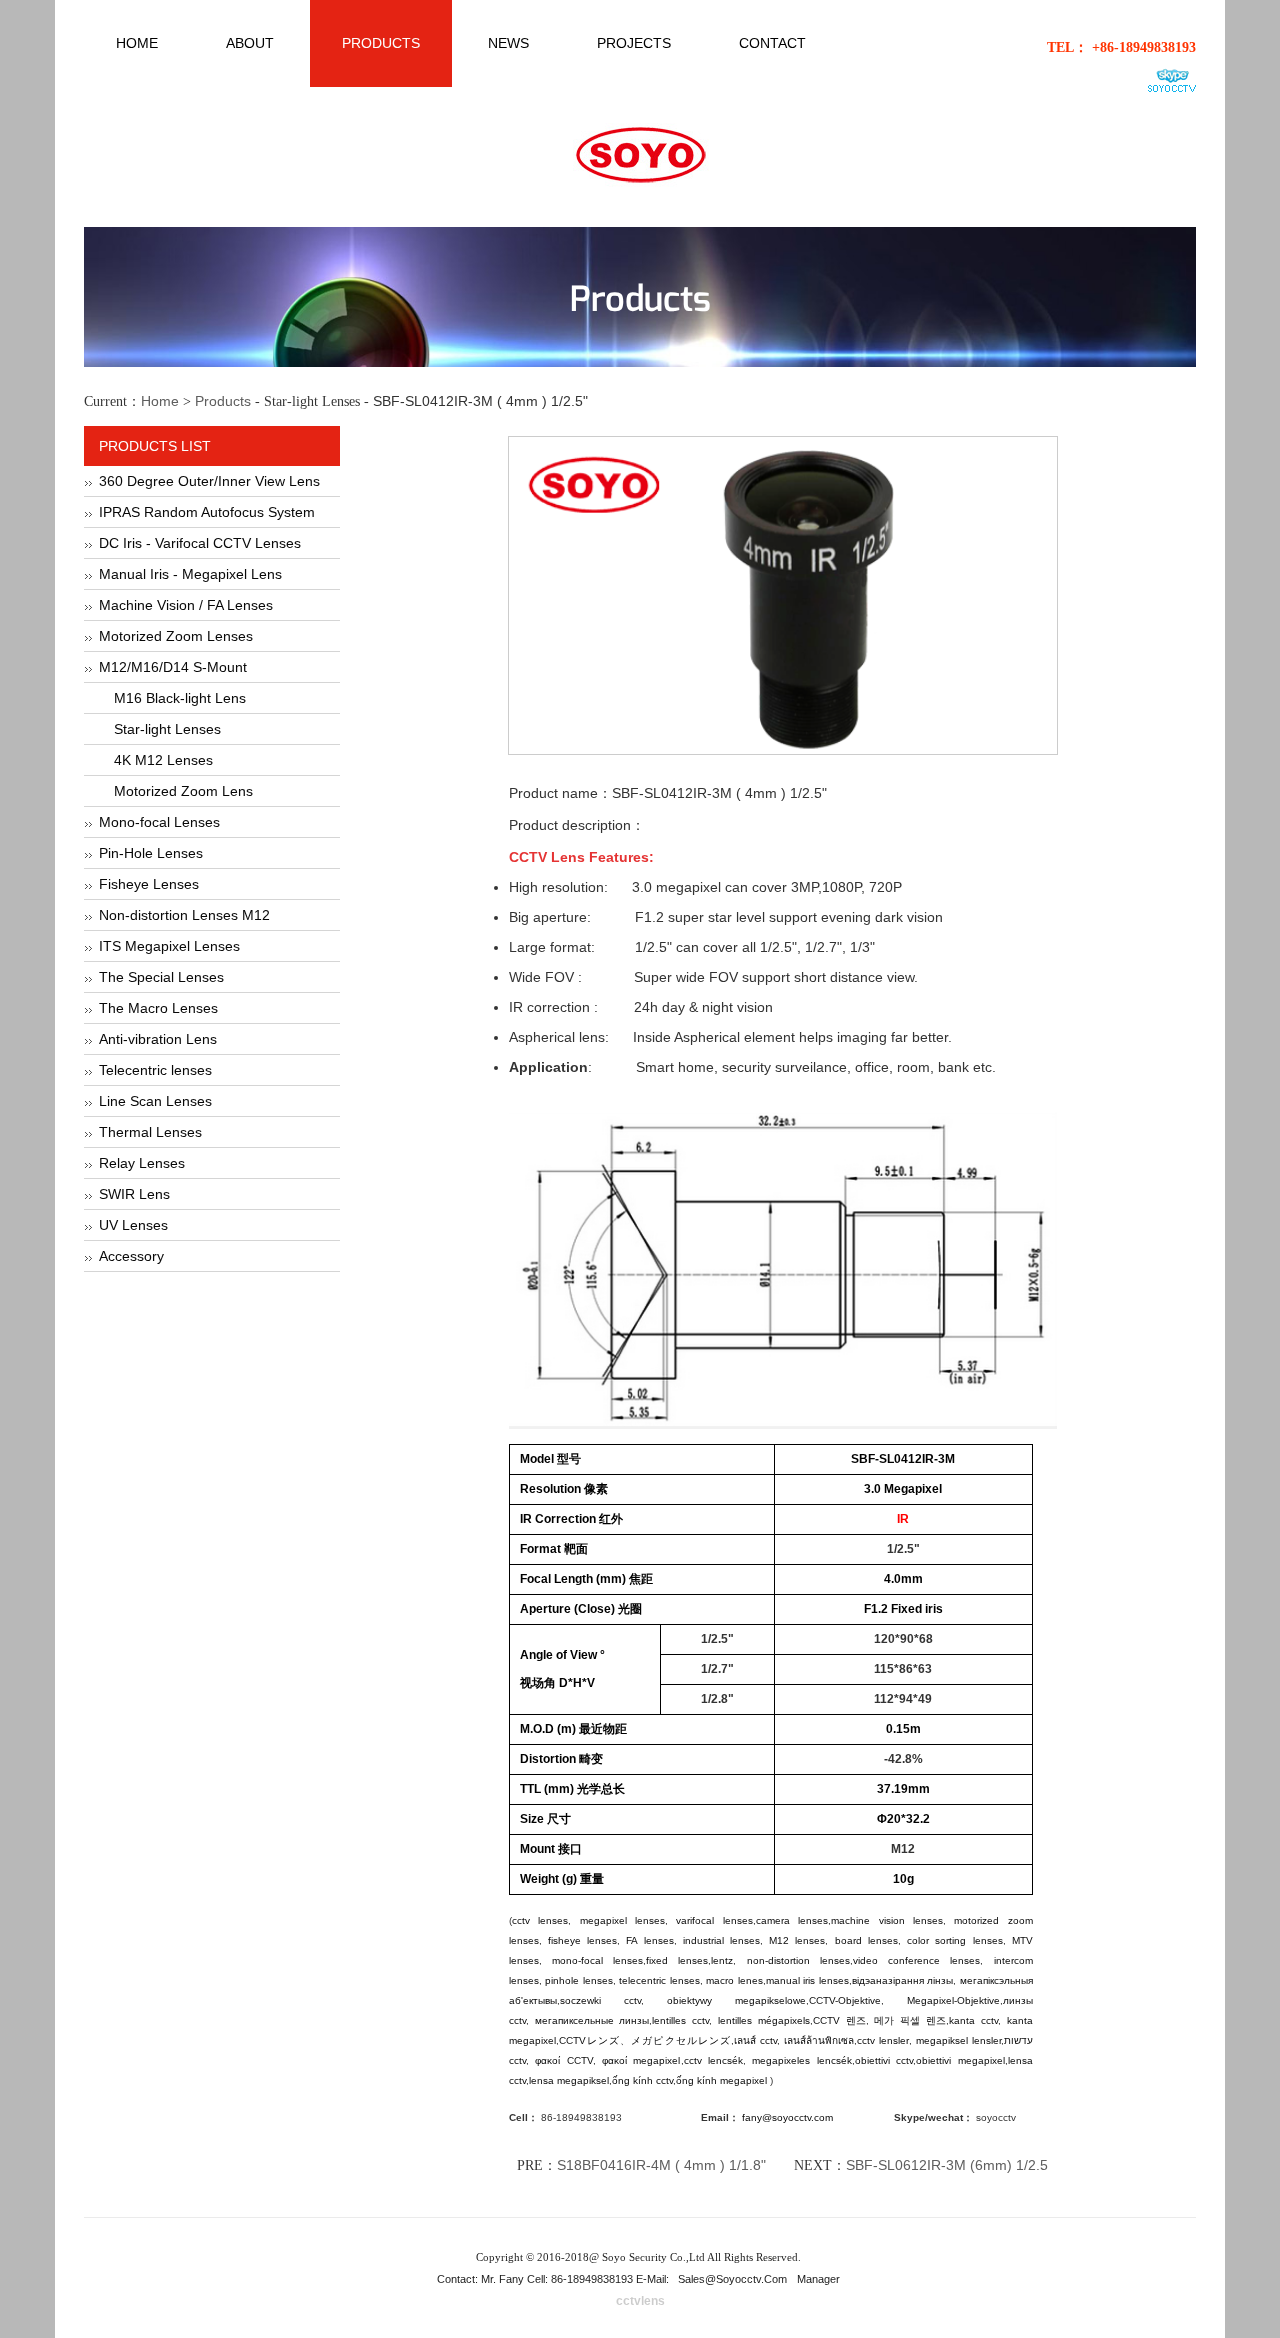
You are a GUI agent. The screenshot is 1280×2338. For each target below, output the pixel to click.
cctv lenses (540, 1920)
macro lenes (734, 1980)
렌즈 (856, 2020)
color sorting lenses (954, 1940)
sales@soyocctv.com (732, 2279)
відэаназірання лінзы (903, 1980)
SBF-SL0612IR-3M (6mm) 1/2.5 (947, 2165)
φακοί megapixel (641, 2060)
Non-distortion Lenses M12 (184, 915)
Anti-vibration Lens (158, 1039)
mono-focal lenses (597, 1960)
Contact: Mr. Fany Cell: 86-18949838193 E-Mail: (554, 2279)
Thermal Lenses (150, 1132)
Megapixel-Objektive (953, 2000)
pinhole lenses (579, 1980)
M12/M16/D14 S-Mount (173, 667)
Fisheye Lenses (149, 884)
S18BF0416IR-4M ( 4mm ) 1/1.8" (661, 2165)
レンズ (603, 2040)
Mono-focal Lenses (159, 822)
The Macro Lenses (158, 1008)
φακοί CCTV (563, 2060)
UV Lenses (133, 1225)
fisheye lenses (582, 1940)
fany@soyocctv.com (787, 2117)
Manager (818, 2279)
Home (160, 401)
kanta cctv (973, 2020)
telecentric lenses (659, 1980)
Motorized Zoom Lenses (176, 636)
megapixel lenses (622, 1920)
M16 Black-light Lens (180, 698)
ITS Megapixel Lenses (169, 946)
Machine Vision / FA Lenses (186, 605)
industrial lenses (721, 1940)
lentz (722, 1960)
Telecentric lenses (155, 1070)
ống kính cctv (642, 2080)
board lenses (866, 1940)
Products (223, 401)
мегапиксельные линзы (592, 2020)
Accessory (131, 1256)
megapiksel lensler (958, 2040)
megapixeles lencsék (801, 2060)
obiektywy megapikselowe (736, 2000)
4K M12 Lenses (163, 760)
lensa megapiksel (569, 2080)
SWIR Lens (134, 1194)
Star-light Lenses (167, 729)
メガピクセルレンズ (681, 2040)
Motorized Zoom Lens (183, 791)
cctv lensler (882, 2040)
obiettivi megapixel (960, 2060)
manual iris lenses (807, 1980)
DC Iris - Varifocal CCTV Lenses (200, 543)
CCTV (829, 2020)
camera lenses (792, 1920)
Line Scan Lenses (155, 1101)
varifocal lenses (714, 1920)
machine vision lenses (887, 1920)
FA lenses (649, 1940)
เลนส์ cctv (755, 2040)
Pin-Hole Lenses (151, 853)
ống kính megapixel (723, 2080)
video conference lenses (917, 1960)
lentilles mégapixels (764, 2020)
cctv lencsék (713, 2060)
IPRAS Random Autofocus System (207, 512)
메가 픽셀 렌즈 (910, 2020)
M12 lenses (797, 1940)
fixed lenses (677, 1960)
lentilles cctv (680, 2020)
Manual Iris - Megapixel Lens (190, 574)
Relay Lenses (142, 1163)
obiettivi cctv (884, 2060)
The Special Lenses (161, 977)
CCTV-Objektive (845, 2000)
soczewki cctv (600, 2000)
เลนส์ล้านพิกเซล (819, 2040)
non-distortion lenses (798, 1960)
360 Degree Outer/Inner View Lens (209, 481)
